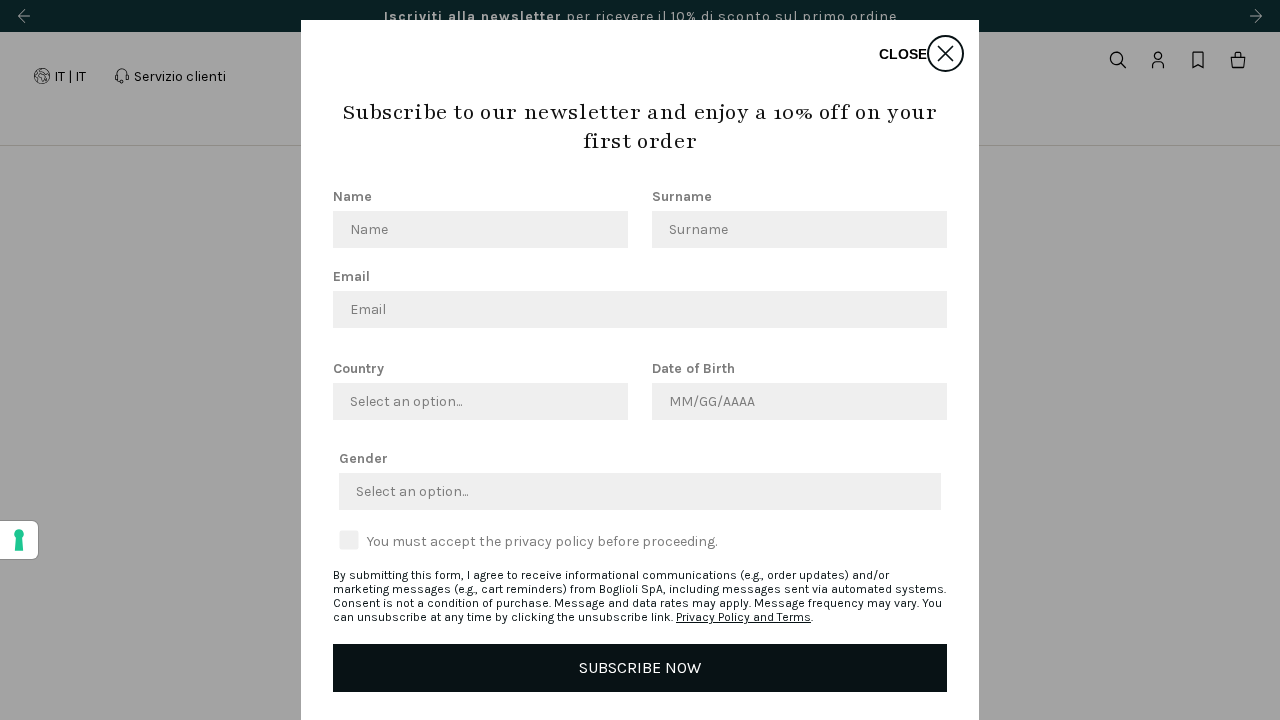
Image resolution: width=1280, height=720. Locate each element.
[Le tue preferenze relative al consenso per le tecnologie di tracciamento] (19, 540)
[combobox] (474, 401)
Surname (682, 196)
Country (358, 368)
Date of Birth (693, 368)
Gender (363, 458)
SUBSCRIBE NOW (640, 667)
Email (351, 276)
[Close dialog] (945, 53)
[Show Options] (609, 401)
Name (352, 196)
